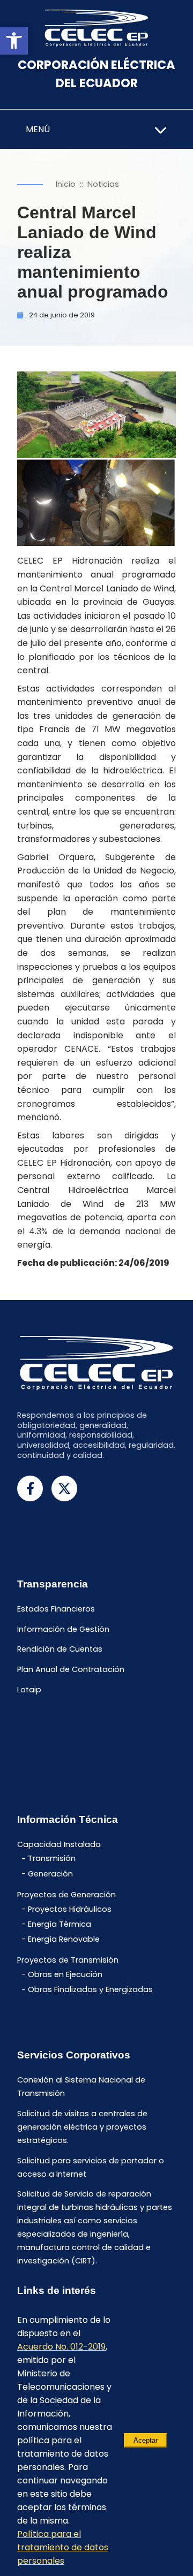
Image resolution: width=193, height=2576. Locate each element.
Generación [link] (50, 1874)
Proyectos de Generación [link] (66, 1895)
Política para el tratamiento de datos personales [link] (63, 2547)
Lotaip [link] (29, 1690)
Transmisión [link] (52, 1859)
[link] (14, 41)
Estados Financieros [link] (56, 1609)
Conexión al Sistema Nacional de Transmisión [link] (81, 2087)
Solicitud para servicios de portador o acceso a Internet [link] (91, 2167)
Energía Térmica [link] (60, 1924)
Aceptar (146, 2440)
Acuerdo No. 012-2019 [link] (61, 2347)
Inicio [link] (66, 184)
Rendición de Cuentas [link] (60, 1650)
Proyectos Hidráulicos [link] (70, 1909)
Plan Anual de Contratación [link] (71, 1670)
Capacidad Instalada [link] (59, 1844)
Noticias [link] (103, 184)
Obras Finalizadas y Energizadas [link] (90, 1990)
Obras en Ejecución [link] (65, 1974)
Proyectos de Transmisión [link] (68, 1961)
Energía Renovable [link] (64, 1939)
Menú (38, 129)
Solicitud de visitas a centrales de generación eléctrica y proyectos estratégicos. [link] (82, 2127)
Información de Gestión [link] (63, 1629)
